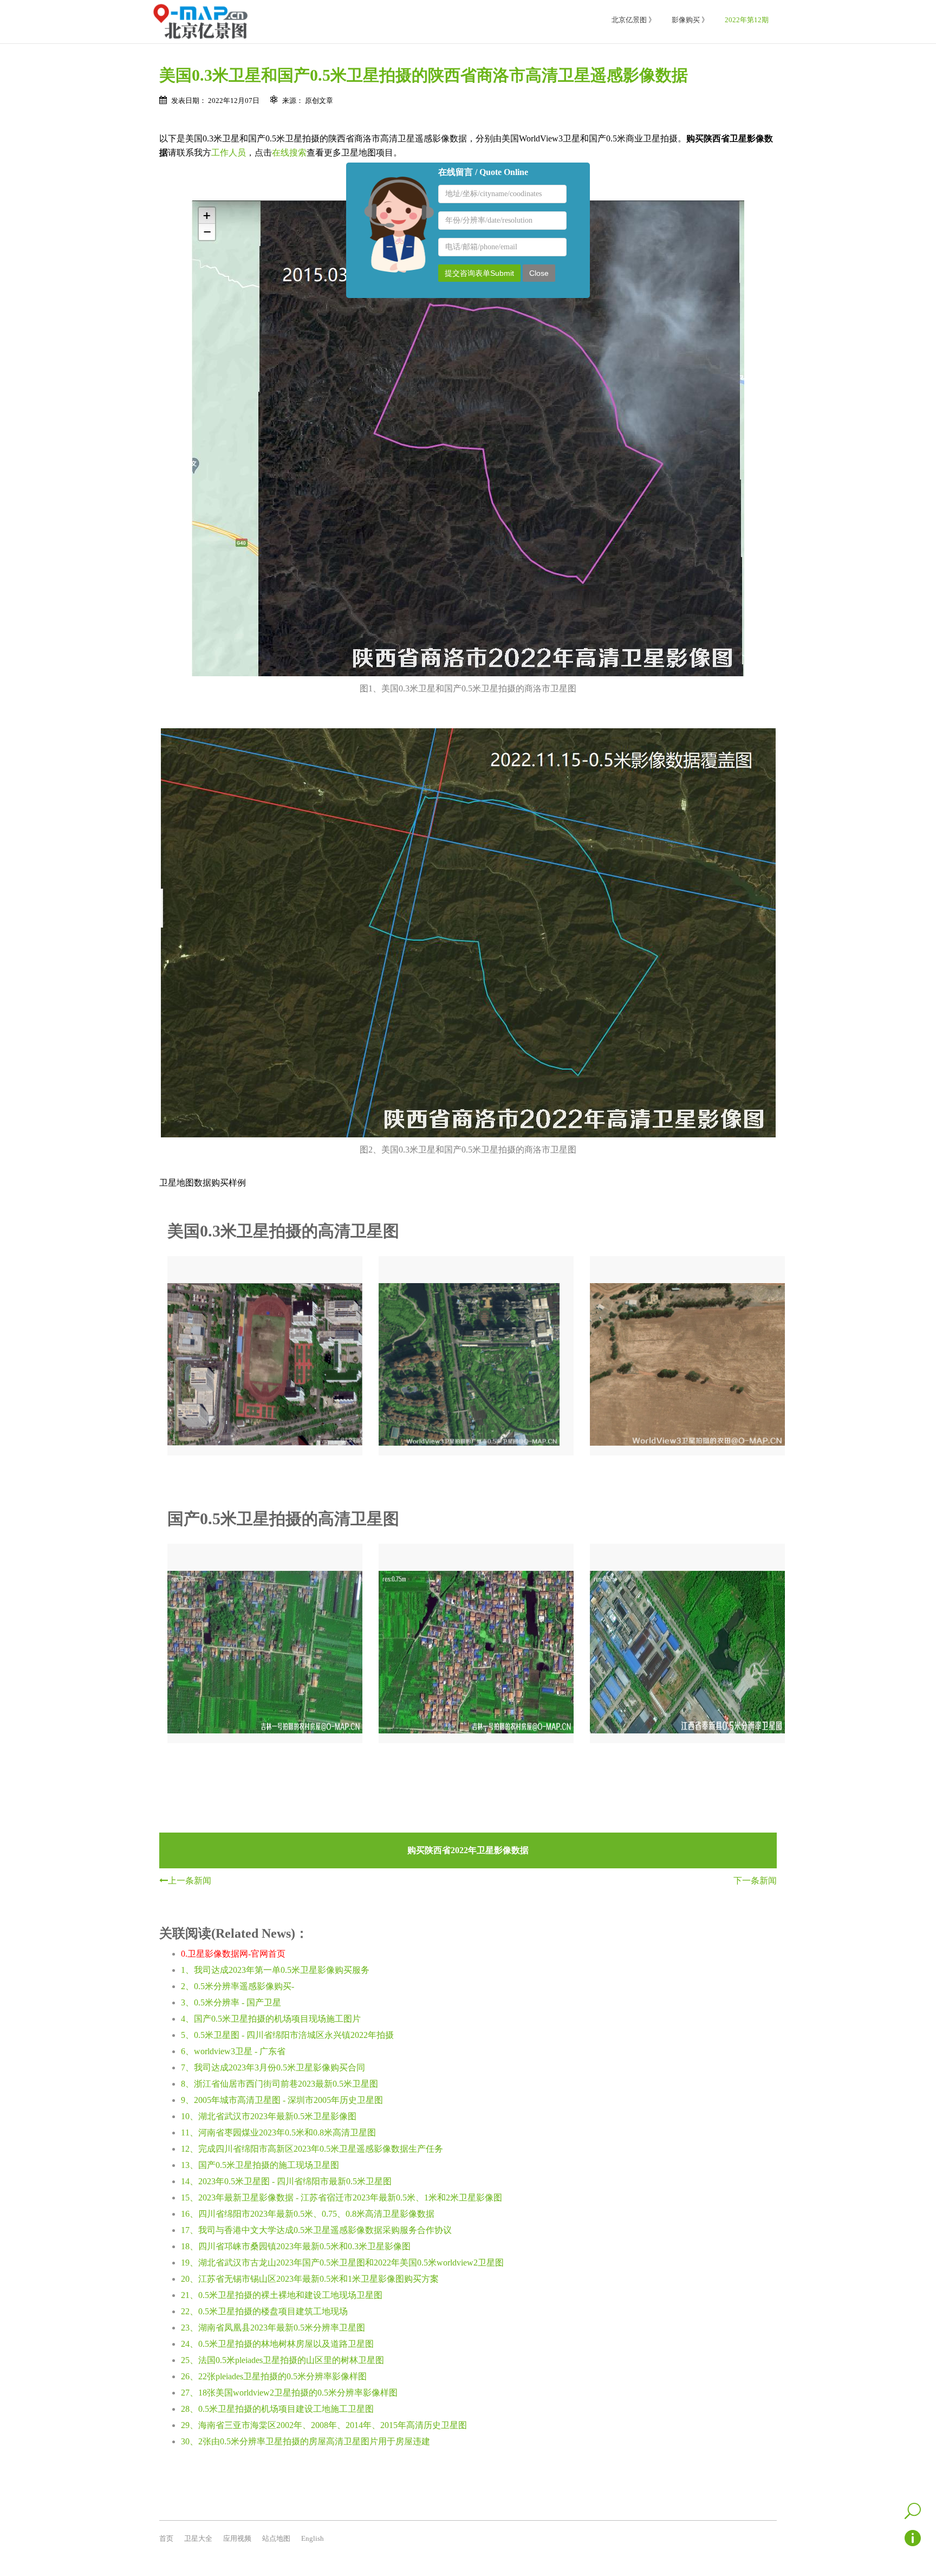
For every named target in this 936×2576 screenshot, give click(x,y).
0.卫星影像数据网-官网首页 (233, 1954)
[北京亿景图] (200, 22)
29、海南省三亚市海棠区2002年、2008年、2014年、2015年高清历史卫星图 (324, 2425)
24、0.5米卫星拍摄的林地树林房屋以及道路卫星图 (277, 2344)
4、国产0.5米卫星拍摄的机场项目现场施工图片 (271, 2019)
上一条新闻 (190, 1881)
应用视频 (237, 2538)
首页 (166, 2538)
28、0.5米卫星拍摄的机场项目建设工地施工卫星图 (277, 2409)
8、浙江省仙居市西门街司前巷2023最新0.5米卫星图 (279, 2084)
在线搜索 (289, 153)
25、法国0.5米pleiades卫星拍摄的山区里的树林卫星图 (282, 2360)
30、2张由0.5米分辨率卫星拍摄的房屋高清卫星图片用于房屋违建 (305, 2441)
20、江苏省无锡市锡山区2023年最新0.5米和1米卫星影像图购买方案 (310, 2279)
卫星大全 (198, 2538)
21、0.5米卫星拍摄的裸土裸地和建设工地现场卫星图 (282, 2295)
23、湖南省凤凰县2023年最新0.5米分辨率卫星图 (273, 2328)
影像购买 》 (690, 20)
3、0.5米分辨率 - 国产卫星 (231, 2002)
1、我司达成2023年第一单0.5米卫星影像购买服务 (275, 1970)
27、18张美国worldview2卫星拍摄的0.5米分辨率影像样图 (289, 2393)
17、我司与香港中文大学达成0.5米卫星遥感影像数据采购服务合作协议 (316, 2230)
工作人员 (229, 153)
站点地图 (276, 2538)
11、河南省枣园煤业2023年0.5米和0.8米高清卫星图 (278, 2132)
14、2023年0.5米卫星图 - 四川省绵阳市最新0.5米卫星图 (286, 2181)
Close (539, 273)
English (313, 2538)
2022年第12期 (747, 20)
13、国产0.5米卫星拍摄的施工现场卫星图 (260, 2165)
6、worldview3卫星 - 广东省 (233, 2051)
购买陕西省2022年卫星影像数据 (468, 1850)
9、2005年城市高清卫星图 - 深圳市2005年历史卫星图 (282, 2100)
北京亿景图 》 (633, 20)
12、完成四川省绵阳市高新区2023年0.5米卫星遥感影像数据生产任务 (312, 2149)
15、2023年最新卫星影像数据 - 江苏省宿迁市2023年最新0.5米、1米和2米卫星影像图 (342, 2198)
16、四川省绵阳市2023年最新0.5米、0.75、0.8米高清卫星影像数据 (308, 2214)
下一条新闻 (755, 1881)
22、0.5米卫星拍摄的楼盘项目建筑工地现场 (264, 2311)
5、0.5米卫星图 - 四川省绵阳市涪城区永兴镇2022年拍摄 (287, 2035)
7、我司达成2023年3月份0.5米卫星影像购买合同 (273, 2067)
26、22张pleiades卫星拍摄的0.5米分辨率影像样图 (274, 2376)
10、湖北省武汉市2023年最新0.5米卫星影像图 (269, 2116)
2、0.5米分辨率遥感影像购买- (238, 1986)
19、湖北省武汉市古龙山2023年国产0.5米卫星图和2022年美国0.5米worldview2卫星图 (342, 2263)
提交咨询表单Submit (479, 273)
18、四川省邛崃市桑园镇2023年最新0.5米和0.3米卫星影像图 (296, 2246)
